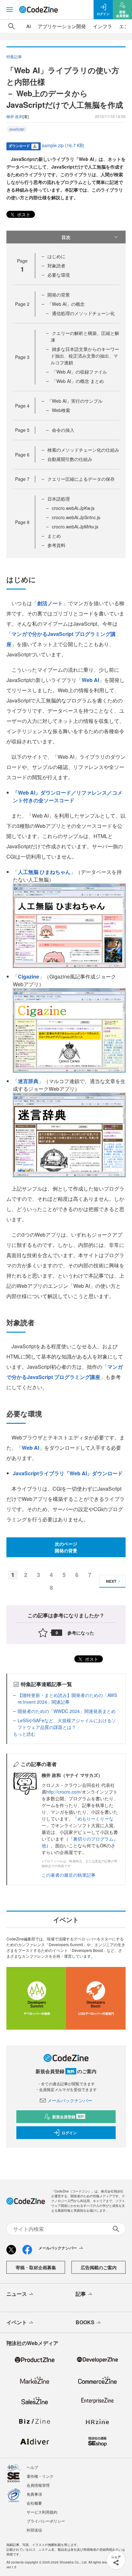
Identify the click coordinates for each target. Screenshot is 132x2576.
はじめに (56, 256)
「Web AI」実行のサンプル (75, 401)
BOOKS (85, 2322)
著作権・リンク (40, 2476)
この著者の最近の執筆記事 (69, 1875)
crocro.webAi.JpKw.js (73, 508)
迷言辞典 (28, 1081)
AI (29, 26)
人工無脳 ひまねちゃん (44, 872)
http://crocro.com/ (64, 1792)
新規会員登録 (68, 2117)
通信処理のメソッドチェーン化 (83, 313)
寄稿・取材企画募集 (36, 2267)
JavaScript (17, 129)
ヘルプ (32, 2467)
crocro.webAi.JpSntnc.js (76, 517)
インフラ (103, 26)
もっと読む (24, 1734)
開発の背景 (59, 295)
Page (22, 304)
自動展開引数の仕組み (70, 459)
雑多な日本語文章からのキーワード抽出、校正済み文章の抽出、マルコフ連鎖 (85, 356)
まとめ (54, 536)
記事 (81, 2294)
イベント (17, 2322)
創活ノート (50, 603)
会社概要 (34, 2503)
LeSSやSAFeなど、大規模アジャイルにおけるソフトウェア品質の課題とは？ (67, 1724)
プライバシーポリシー (46, 2521)
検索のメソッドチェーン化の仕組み (83, 450)
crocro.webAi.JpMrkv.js (75, 527)
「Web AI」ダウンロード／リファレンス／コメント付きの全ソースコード (68, 796)
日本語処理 (59, 499)
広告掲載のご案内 (99, 2267)
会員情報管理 (38, 2485)
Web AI (90, 680)
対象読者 (56, 266)
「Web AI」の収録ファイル (79, 372)
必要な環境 (59, 275)
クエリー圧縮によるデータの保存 (81, 479)
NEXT (111, 1581)
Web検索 (61, 410)
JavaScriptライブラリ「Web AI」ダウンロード (68, 1473)
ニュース (17, 2294)
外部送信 (34, 2530)
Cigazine (29, 976)
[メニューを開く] (10, 10)
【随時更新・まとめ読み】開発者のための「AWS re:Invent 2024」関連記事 (67, 1698)
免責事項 (34, 2494)
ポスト (23, 214)
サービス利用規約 (42, 2512)
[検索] (12, 26)
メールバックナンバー (70, 2100)
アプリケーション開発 (62, 26)
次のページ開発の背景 (66, 1547)
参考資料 (56, 545)
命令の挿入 (63, 430)
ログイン (69, 2133)
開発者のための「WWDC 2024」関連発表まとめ (67, 1711)
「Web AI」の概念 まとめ (78, 381)
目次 (66, 237)
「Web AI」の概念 (66, 304)
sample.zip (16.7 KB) (63, 145)
